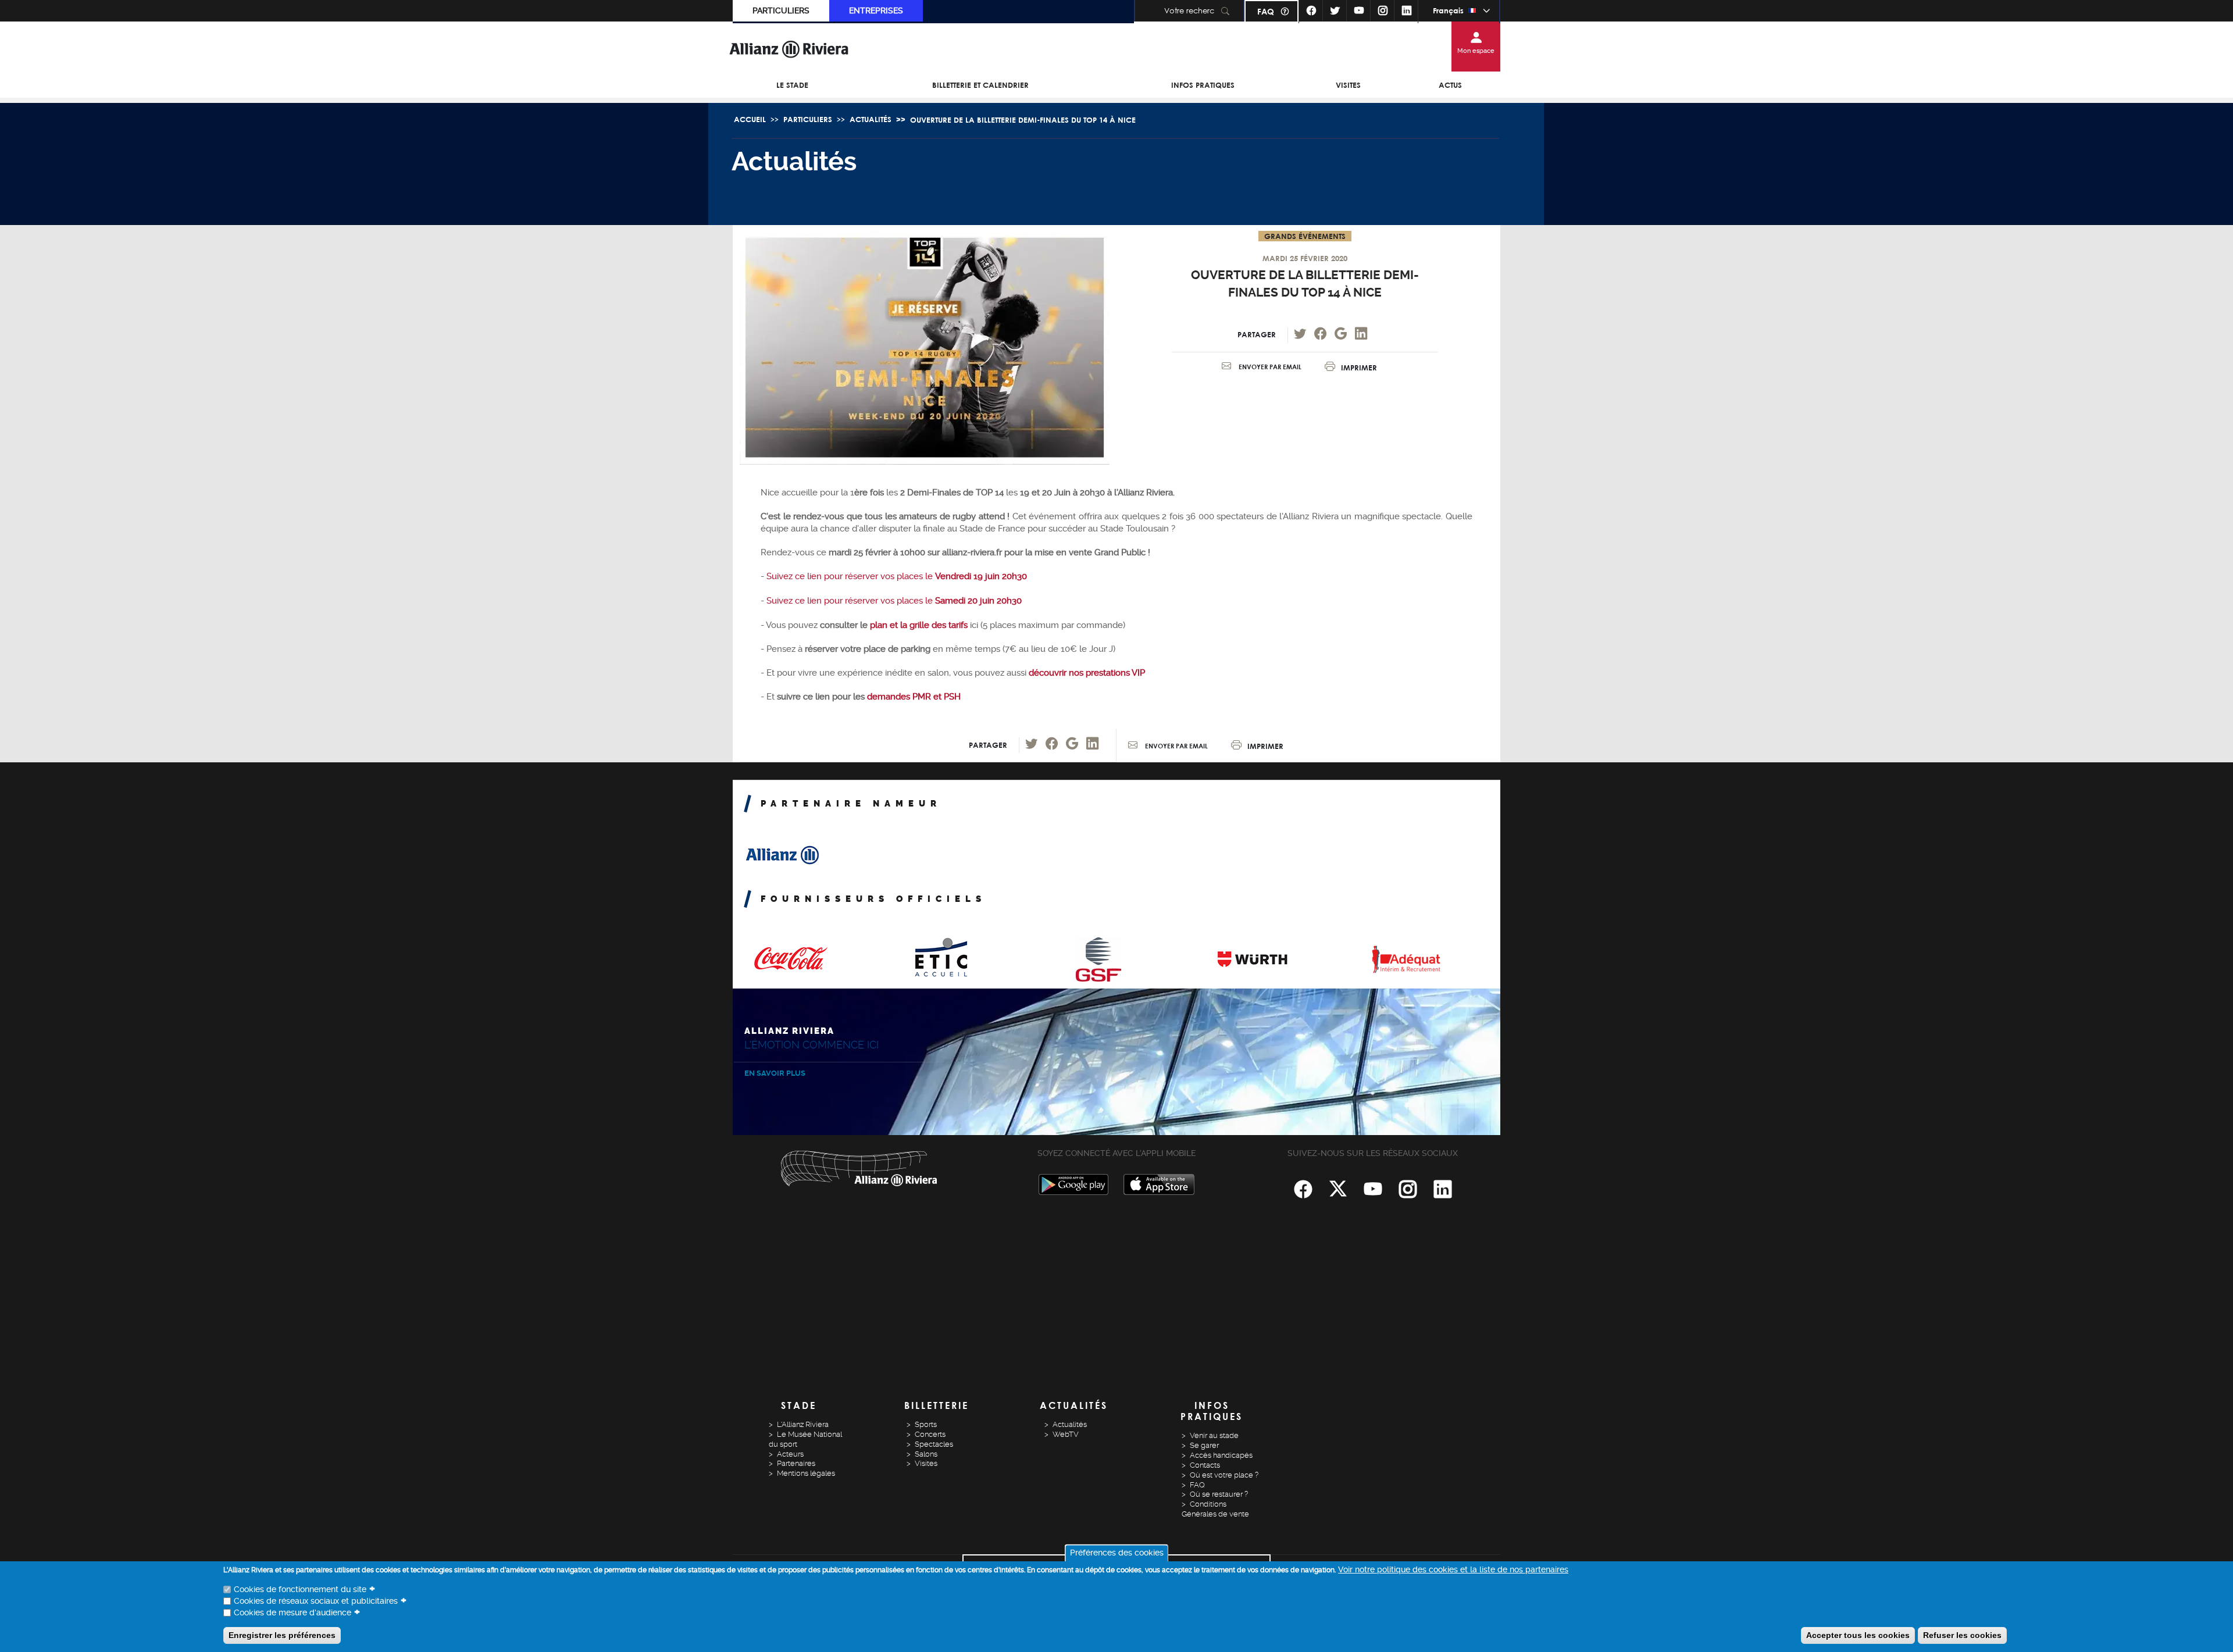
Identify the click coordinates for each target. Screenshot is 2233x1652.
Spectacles (934, 1444)
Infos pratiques (1203, 85)
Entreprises (876, 10)
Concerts (930, 1434)
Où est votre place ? (1224, 1475)
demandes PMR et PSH (914, 697)
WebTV (1066, 1434)
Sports (926, 1424)
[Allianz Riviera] (789, 49)
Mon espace (1476, 51)
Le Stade (792, 85)
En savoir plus (775, 1073)
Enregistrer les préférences (282, 1635)
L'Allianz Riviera (803, 1424)
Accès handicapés (1221, 1455)
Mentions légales (806, 1473)
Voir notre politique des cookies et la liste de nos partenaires (1453, 1569)
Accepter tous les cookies (1858, 1635)
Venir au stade (1214, 1435)
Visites (1348, 85)
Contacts (1205, 1465)
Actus (1450, 85)
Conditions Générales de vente (1215, 1509)
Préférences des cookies (1117, 1553)
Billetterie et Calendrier (980, 85)
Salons (926, 1454)
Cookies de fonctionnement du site (300, 1589)
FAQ (1266, 11)
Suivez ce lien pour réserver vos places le (897, 576)
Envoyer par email (1269, 367)
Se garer (1204, 1445)
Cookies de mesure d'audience (292, 1612)
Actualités (871, 119)
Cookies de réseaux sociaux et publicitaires (316, 1601)
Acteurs (790, 1454)
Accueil (750, 119)
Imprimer (1359, 367)
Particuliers (781, 10)
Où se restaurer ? (1219, 1494)
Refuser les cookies (1962, 1635)
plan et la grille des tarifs (918, 625)
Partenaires (796, 1463)
